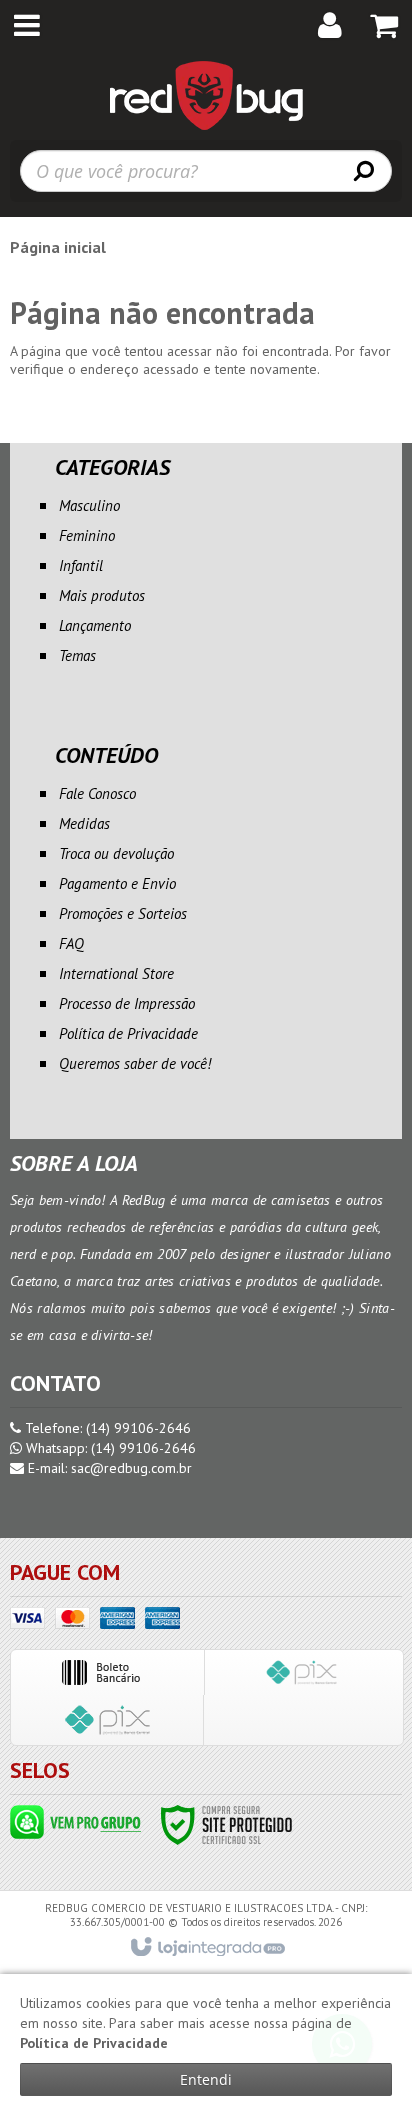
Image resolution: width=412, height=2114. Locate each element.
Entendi (206, 2079)
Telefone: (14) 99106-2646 (106, 1428)
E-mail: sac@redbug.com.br (108, 1468)
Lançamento (95, 625)
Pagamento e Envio (117, 883)
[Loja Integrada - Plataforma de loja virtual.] (206, 1948)
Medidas (84, 823)
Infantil (81, 565)
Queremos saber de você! (135, 1063)
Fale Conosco (97, 793)
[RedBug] (206, 95)
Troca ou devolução (116, 853)
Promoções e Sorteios (123, 913)
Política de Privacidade (128, 1033)
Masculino (89, 505)
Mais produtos (102, 595)
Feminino (87, 535)
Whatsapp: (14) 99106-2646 (109, 1448)
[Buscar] (364, 170)
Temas (77, 655)
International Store (116, 973)
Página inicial (58, 247)
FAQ (71, 943)
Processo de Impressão (127, 1003)
